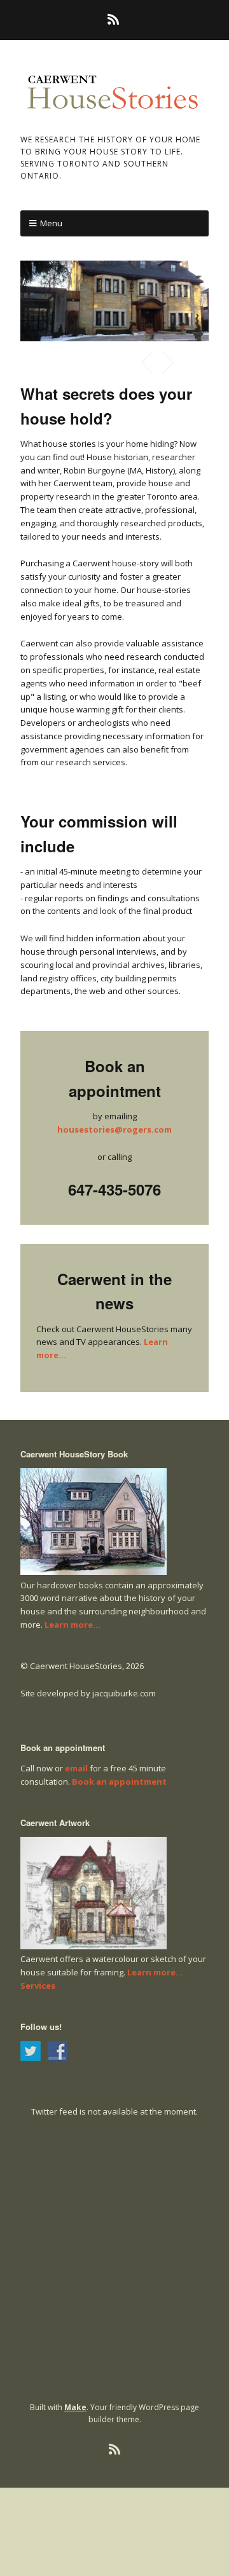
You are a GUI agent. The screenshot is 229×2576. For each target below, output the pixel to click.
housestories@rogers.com (114, 1129)
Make (75, 2407)
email (76, 1768)
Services (38, 1986)
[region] (114, 301)
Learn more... (73, 1625)
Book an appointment (119, 1782)
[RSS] (115, 20)
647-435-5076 (114, 1189)
